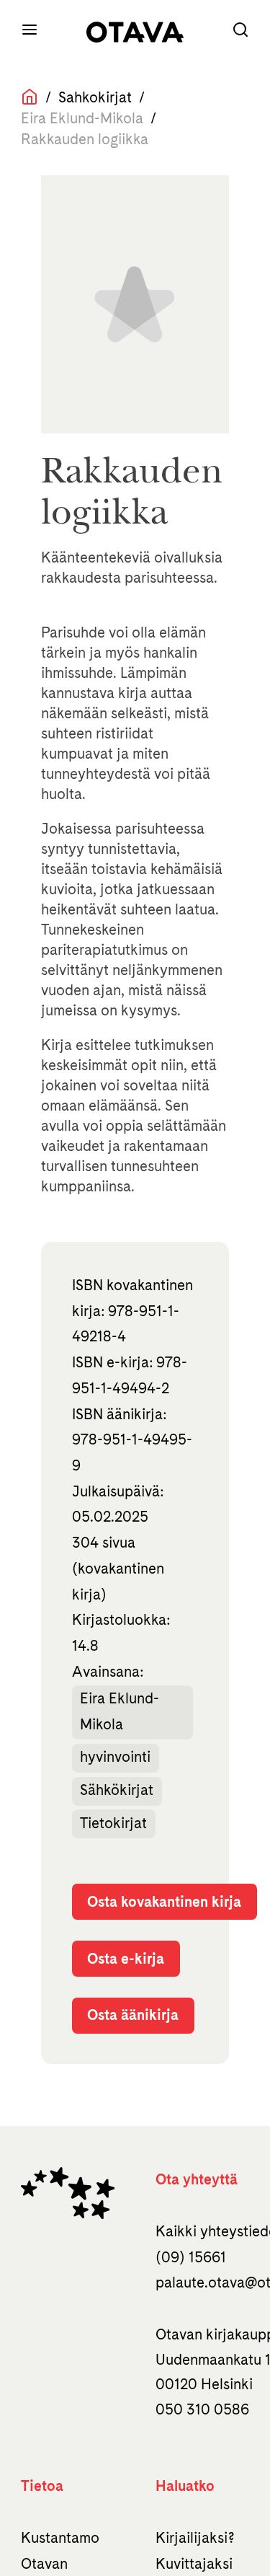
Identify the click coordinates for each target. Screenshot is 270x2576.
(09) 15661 (191, 2257)
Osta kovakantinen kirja (164, 1902)
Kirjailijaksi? (195, 2538)
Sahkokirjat (95, 97)
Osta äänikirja (133, 2015)
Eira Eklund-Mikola (120, 1711)
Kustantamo (60, 2538)
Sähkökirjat (117, 1790)
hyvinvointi (115, 1757)
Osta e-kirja (126, 1959)
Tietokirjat (113, 1823)
